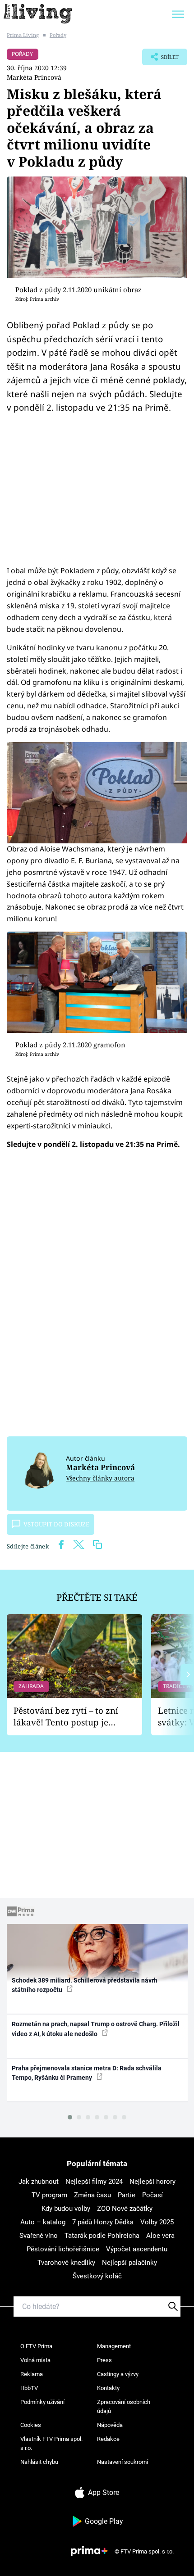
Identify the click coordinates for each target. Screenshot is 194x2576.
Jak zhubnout (39, 2182)
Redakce (108, 2439)
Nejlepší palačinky (129, 2263)
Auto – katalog (43, 2222)
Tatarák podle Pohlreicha (102, 2236)
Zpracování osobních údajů (124, 2406)
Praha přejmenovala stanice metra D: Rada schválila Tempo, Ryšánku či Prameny (87, 2073)
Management (114, 2346)
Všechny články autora (100, 1478)
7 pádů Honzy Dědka (103, 2222)
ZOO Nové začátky (125, 2209)
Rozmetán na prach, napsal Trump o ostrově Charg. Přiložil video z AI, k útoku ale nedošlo (96, 2029)
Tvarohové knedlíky (66, 2263)
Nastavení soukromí (122, 2462)
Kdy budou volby (66, 2209)
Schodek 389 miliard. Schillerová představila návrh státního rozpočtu (85, 1985)
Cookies (31, 2425)
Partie (127, 2195)
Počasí (152, 2195)
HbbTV (29, 2388)
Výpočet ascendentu (137, 2249)
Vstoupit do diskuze (56, 1524)
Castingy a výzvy (118, 2374)
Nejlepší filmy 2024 (94, 2182)
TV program (49, 2195)
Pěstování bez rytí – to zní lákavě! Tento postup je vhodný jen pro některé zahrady (66, 1717)
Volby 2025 (157, 2222)
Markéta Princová (34, 77)
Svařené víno (39, 2236)
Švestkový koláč (97, 2276)
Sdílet (160, 59)
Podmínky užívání (42, 2402)
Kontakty (108, 2388)
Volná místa (35, 2360)
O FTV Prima (36, 2346)
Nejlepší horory (152, 2182)
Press (104, 2360)
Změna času (92, 2195)
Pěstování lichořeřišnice (63, 2249)
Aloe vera (160, 2236)
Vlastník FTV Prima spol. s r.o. (51, 2443)
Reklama (32, 2374)
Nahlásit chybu (39, 2462)
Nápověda (110, 2425)
